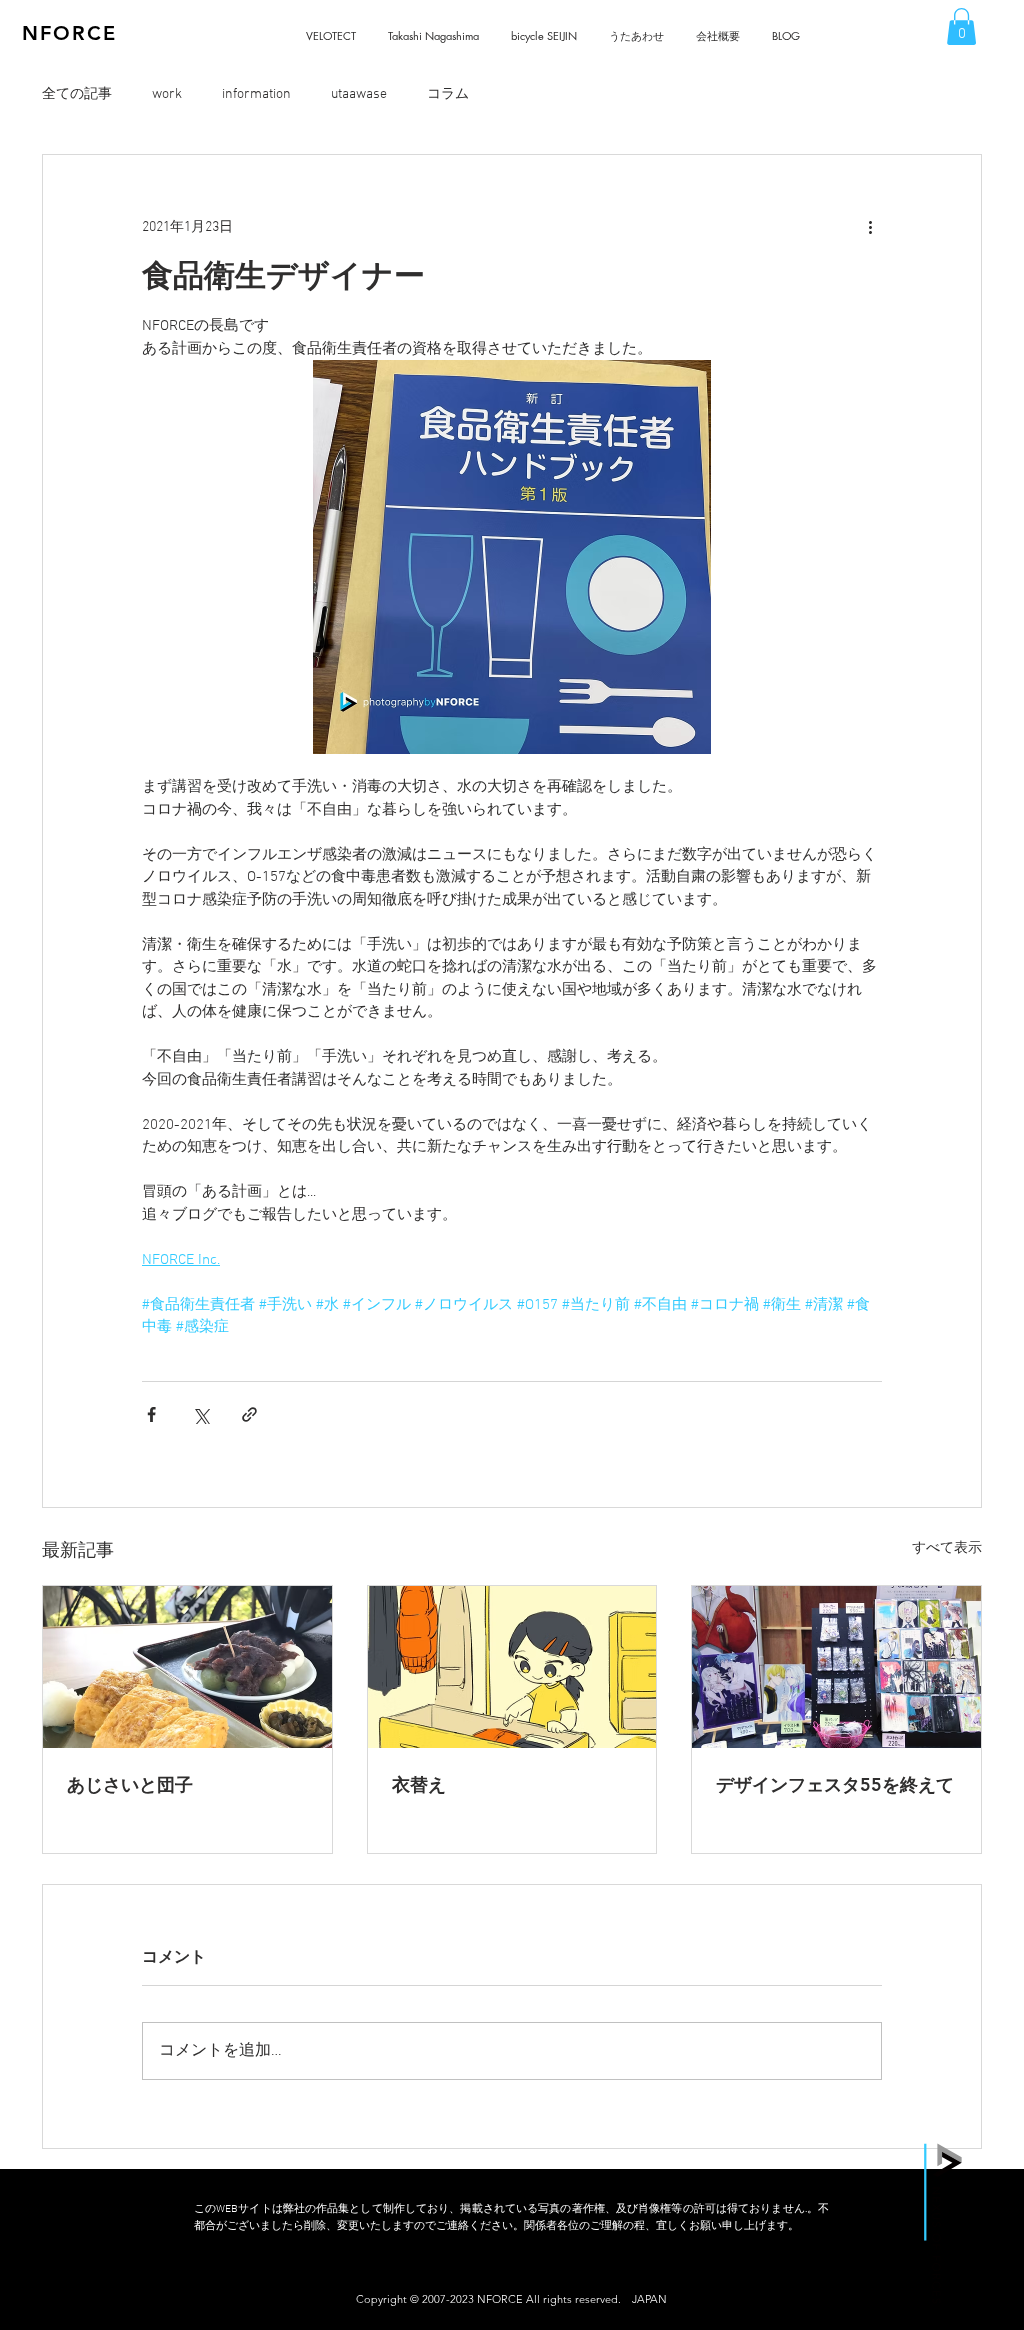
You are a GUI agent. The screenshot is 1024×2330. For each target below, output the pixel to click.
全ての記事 (77, 94)
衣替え (419, 1784)
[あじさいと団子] (187, 1667)
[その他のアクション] (870, 227)
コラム (448, 94)
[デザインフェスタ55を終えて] (836, 1667)
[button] (961, 26)
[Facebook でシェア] (151, 1414)
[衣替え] (512, 1667)
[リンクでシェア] (249, 1414)
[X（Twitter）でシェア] (200, 1414)
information (256, 94)
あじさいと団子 (130, 1784)
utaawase (359, 94)
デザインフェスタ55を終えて (835, 1784)
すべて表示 (947, 1548)
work (167, 94)
